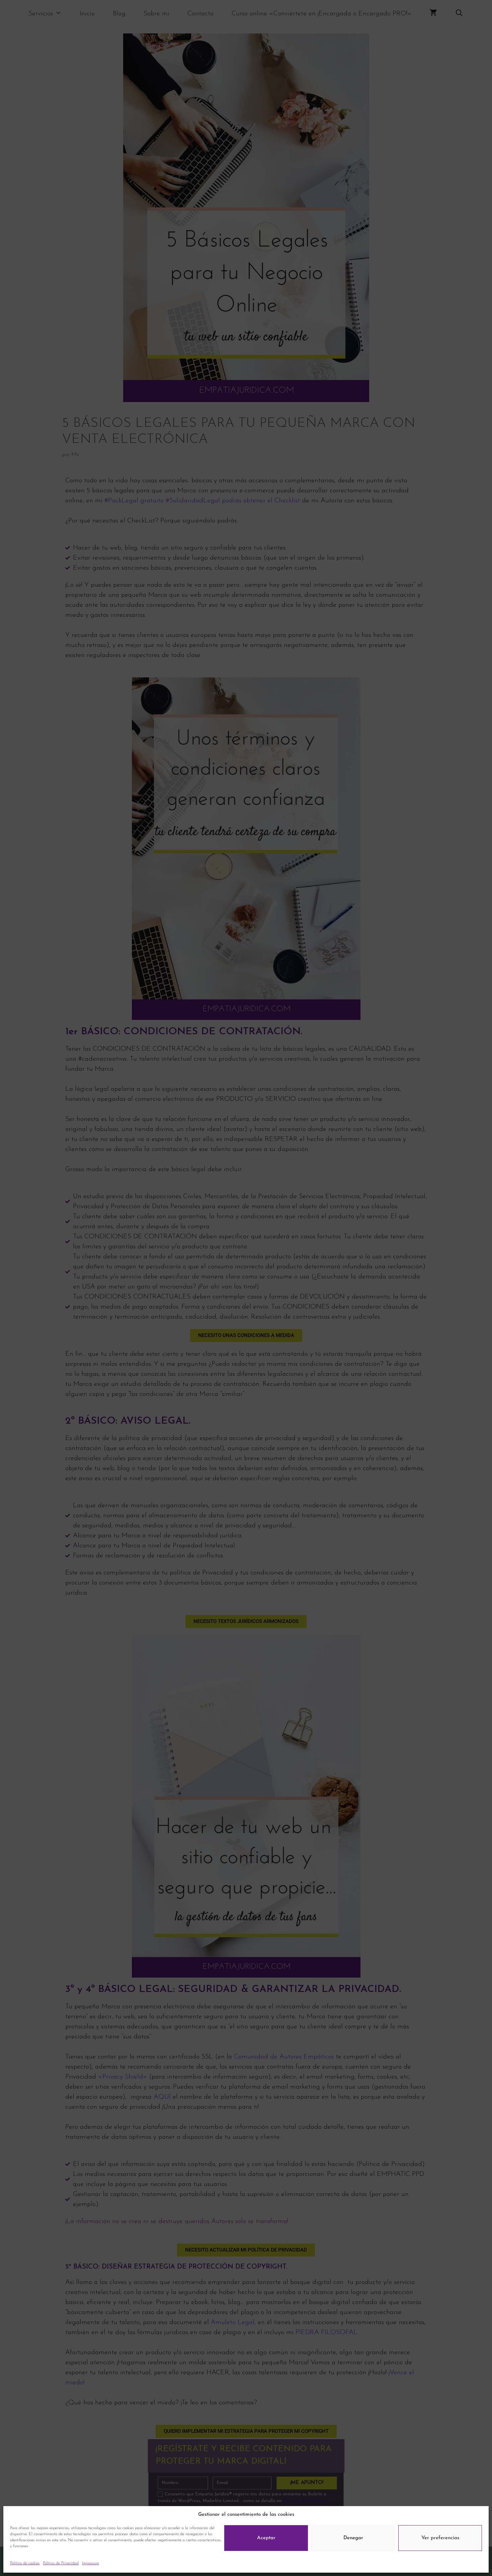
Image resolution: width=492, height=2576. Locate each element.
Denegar (353, 2538)
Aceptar (266, 2538)
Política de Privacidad (61, 2563)
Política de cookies (25, 2563)
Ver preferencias (440, 2538)
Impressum (91, 2563)
